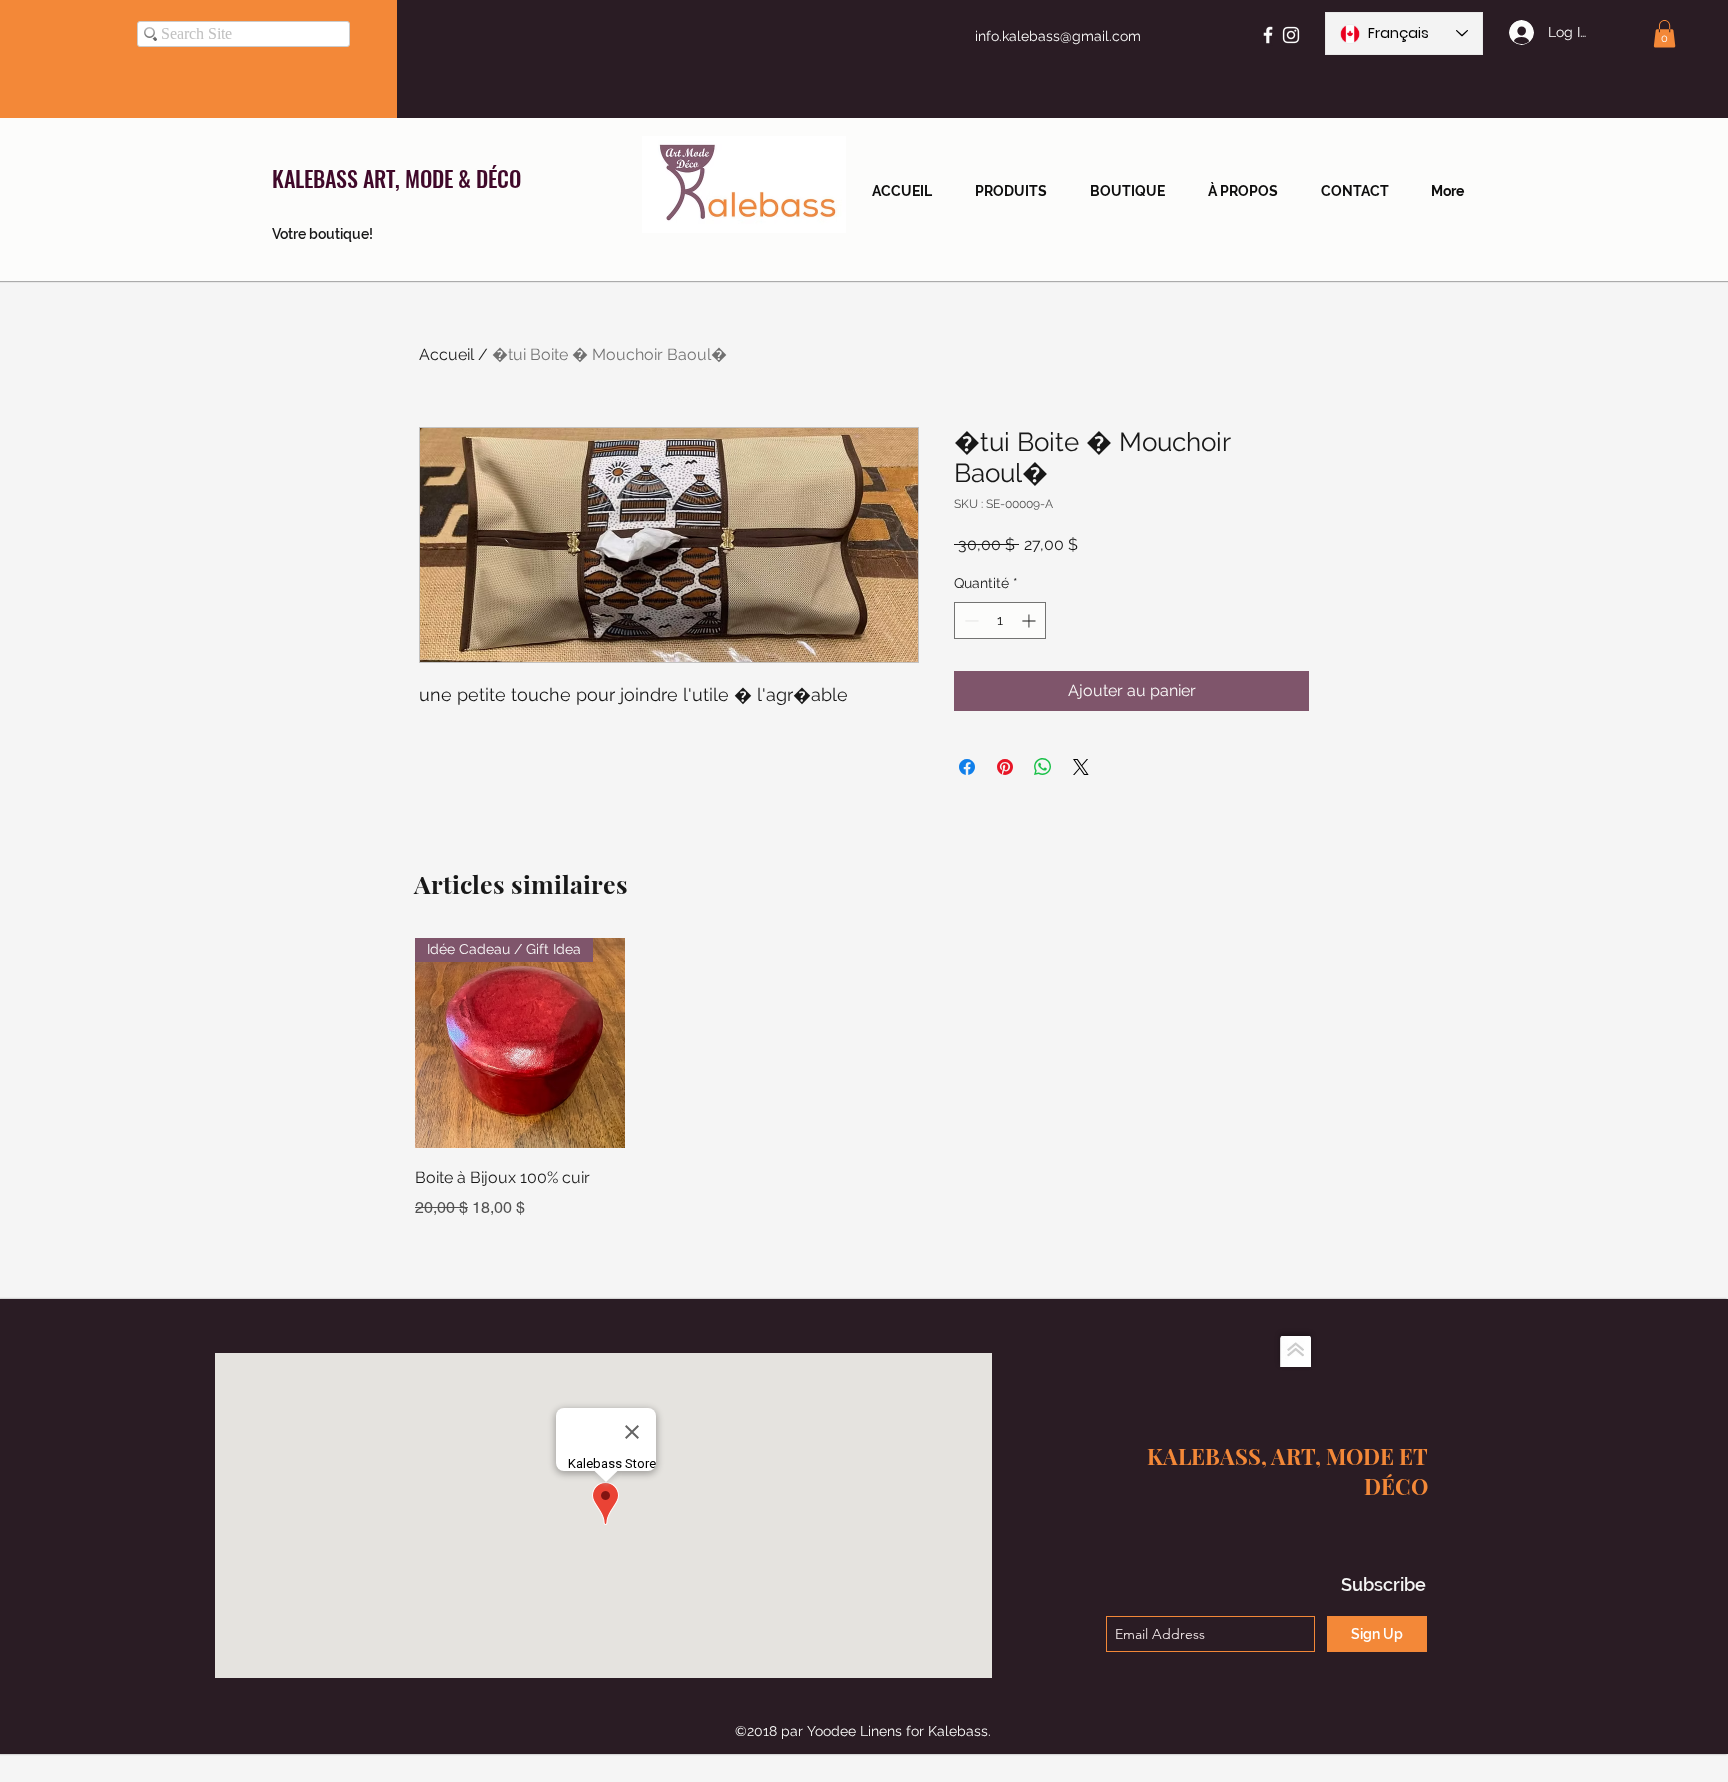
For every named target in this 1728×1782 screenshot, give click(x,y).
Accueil (446, 354)
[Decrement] (969, 620)
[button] (1664, 33)
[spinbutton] (1000, 620)
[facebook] (1268, 35)
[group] (864, 1079)
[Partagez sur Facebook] (967, 767)
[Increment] (1030, 620)
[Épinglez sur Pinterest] (1005, 767)
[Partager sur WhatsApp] (1043, 767)
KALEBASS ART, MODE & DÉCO (396, 178)
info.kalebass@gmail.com (1058, 36)
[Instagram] (1291, 35)
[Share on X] (1081, 767)
